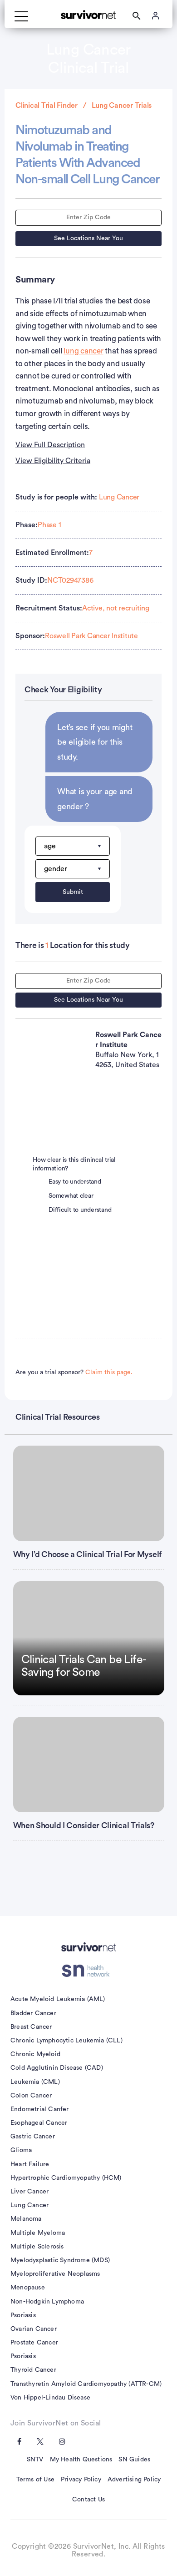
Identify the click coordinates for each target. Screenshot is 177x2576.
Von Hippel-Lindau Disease (50, 2398)
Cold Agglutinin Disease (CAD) (57, 2068)
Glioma (21, 2150)
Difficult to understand (80, 1210)
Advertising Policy (134, 2480)
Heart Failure (30, 2164)
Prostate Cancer (34, 2343)
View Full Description (50, 445)
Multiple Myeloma (38, 2233)
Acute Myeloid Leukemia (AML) (58, 1999)
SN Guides (134, 2460)
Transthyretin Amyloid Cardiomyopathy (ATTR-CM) (86, 2384)
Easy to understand (75, 1182)
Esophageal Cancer (39, 2123)
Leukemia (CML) (35, 2082)
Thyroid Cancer (33, 2370)
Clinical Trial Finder (47, 106)
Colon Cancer (31, 2096)
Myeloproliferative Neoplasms (55, 2274)
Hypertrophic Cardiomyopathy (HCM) (66, 2178)
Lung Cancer (119, 497)
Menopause (28, 2288)
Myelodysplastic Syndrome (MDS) (60, 2260)
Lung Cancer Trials (122, 106)
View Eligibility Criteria (53, 461)
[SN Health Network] (89, 1971)
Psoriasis (23, 2315)
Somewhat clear (71, 1196)
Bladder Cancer (33, 2013)
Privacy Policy (81, 2480)
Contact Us (88, 2500)
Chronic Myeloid (35, 2054)
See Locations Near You (88, 238)
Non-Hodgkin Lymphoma (47, 2302)
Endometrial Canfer (40, 2109)
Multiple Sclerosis (37, 2247)
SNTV (35, 2460)
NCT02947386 (70, 580)
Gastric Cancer (33, 2137)
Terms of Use (35, 2480)
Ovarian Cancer (34, 2329)
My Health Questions (81, 2460)
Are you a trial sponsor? (74, 1372)
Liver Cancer (29, 2192)
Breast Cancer (31, 2027)
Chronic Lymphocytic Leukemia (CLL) (66, 2041)
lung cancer (83, 351)
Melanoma (26, 2219)
